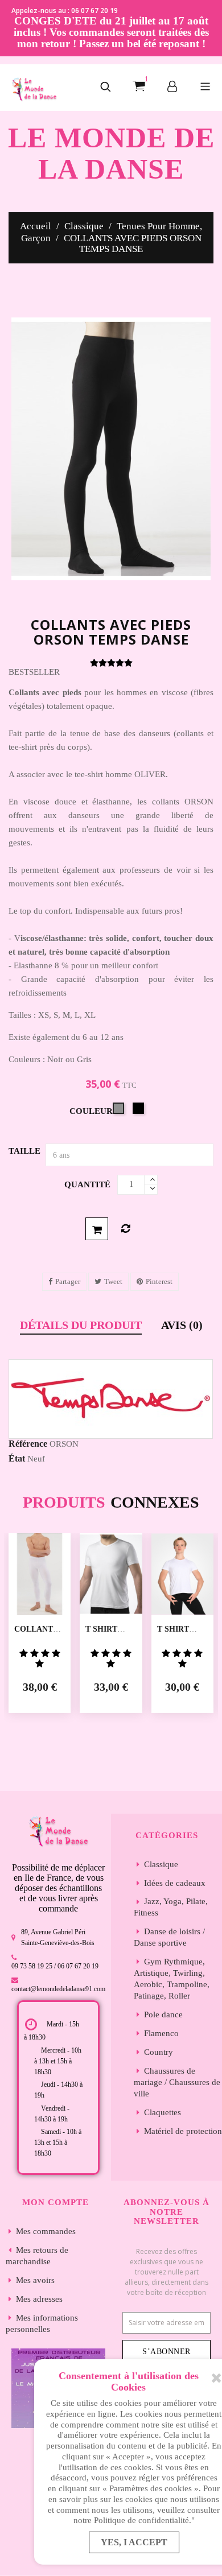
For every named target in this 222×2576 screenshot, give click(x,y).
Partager (68, 1281)
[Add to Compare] (126, 1229)
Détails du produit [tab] (81, 1325)
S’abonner (166, 2352)
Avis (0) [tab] (182, 1325)
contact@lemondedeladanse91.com (58, 1989)
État (17, 1458)
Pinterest (159, 1281)
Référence (28, 1444)
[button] (106, 88)
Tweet (113, 1281)
